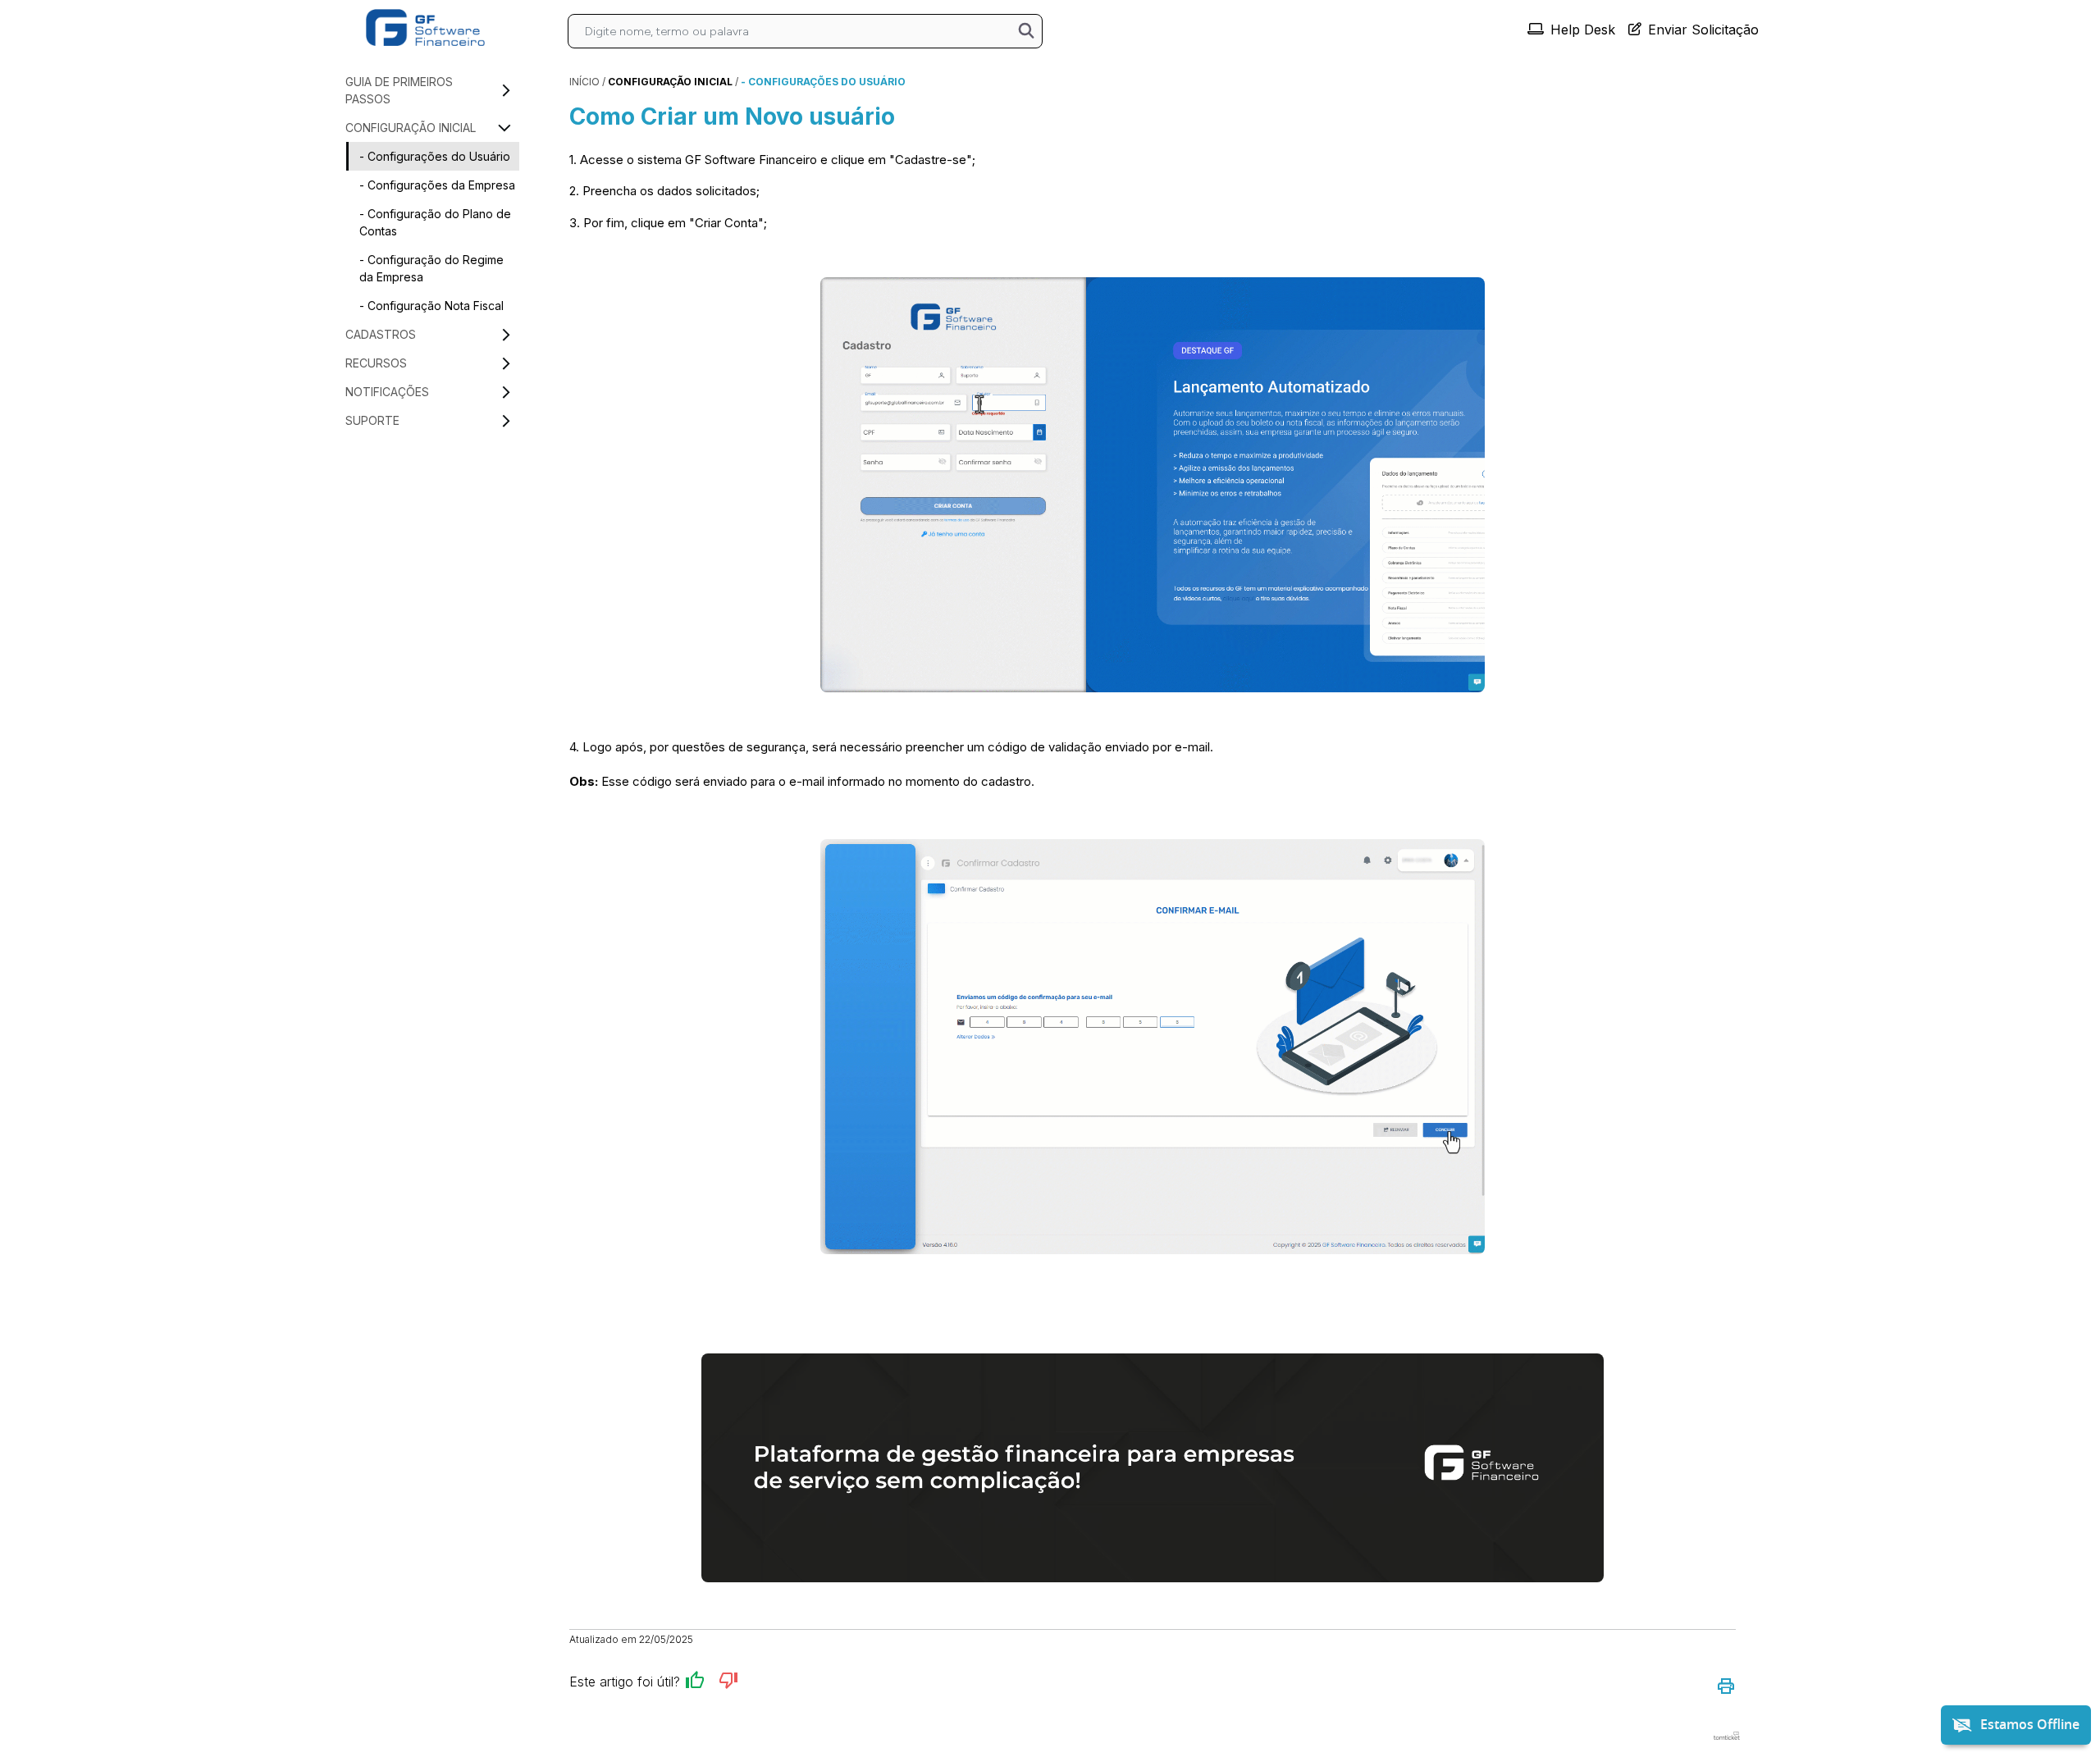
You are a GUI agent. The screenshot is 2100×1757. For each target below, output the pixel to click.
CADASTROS (381, 334)
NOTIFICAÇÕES (387, 392)
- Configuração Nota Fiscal (431, 306)
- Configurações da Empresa (437, 185)
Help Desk (1583, 30)
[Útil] (695, 1683)
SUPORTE (372, 420)
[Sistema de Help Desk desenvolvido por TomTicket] (1727, 1736)
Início (584, 82)
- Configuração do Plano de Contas (435, 222)
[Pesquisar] (1026, 32)
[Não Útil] (728, 1683)
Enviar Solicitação (1703, 30)
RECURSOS (376, 363)
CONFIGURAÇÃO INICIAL (411, 128)
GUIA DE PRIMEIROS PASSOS (399, 90)
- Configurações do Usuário (435, 156)
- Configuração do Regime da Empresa (431, 268)
